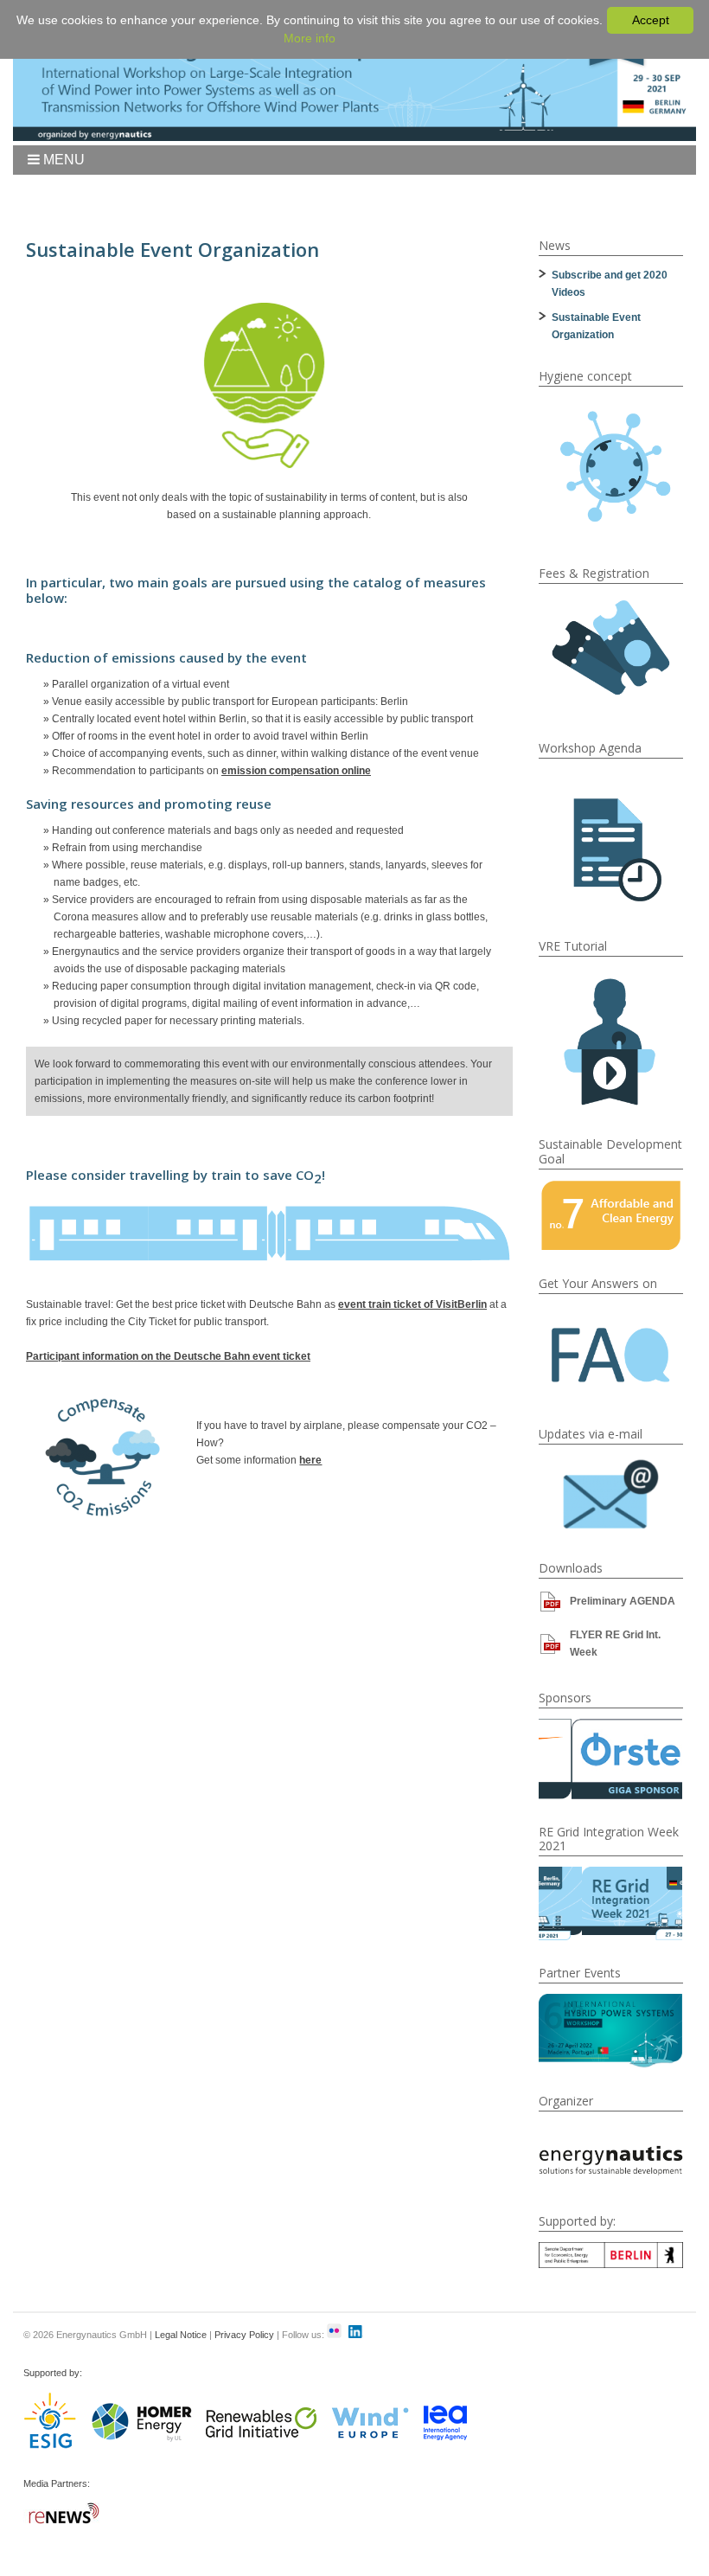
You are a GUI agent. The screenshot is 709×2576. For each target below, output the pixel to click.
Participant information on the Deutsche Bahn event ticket (168, 1356)
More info (310, 38)
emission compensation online (296, 771)
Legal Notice (181, 2335)
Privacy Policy (244, 2335)
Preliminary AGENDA (623, 1601)
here (310, 1460)
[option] (611, 1759)
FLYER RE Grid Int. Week (615, 1644)
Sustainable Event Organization (596, 326)
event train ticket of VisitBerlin (412, 1304)
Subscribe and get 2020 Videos (610, 284)
